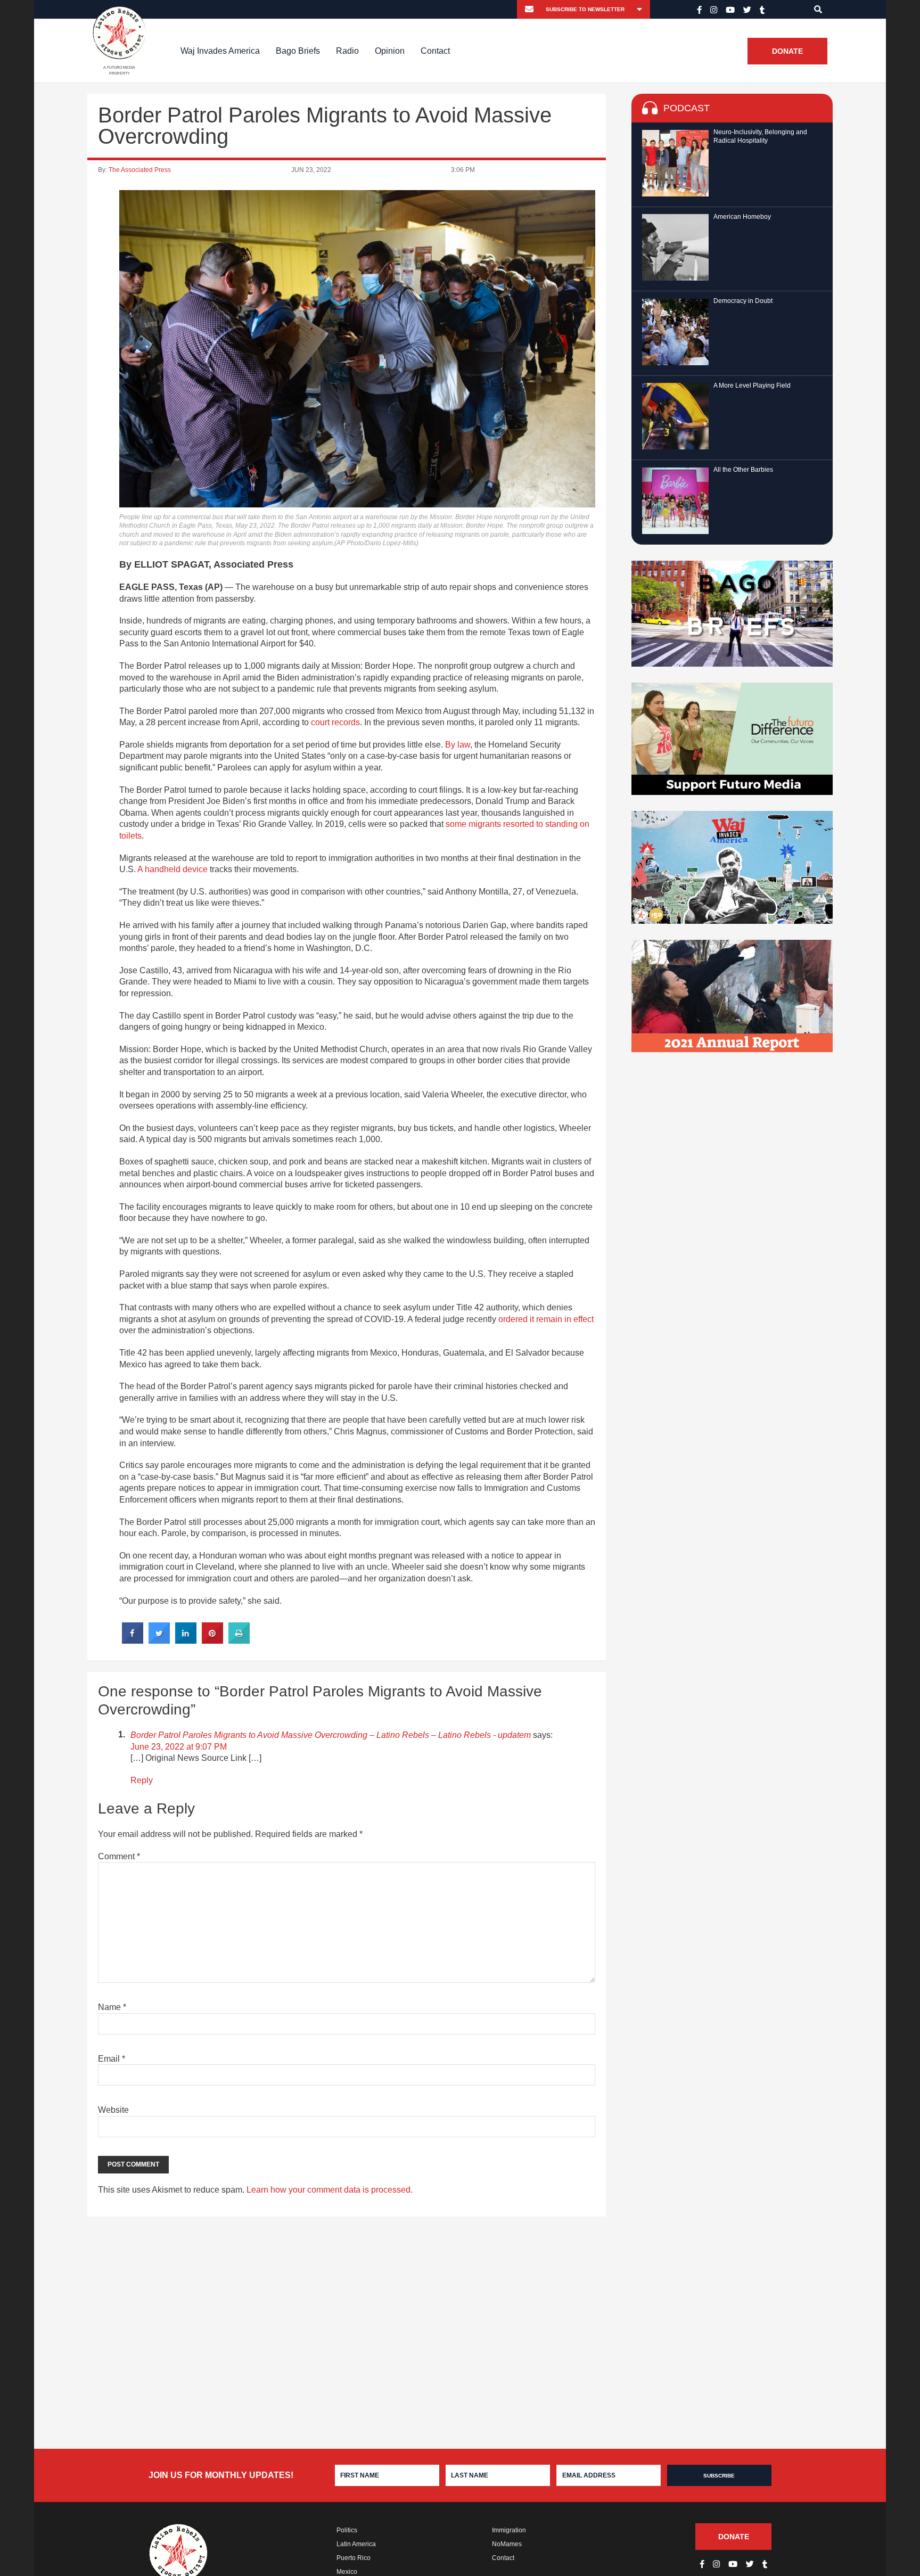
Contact (435, 51)
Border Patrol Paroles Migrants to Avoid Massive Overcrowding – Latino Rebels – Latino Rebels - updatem (331, 1735)
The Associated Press (140, 170)
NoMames (507, 2544)
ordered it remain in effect (546, 1319)
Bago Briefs (298, 51)
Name (112, 2007)
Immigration (509, 2530)
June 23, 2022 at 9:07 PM (179, 1747)
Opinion (390, 51)
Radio (347, 51)
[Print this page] (239, 1640)
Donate (787, 51)
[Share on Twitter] (159, 1640)
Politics (347, 2530)
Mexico (347, 2572)
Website (113, 2110)
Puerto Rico (354, 2558)
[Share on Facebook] (133, 1640)
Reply (142, 1780)
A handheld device (172, 869)
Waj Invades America (220, 51)
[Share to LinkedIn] (186, 1640)
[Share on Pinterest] (212, 1640)
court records (335, 722)
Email (112, 2059)
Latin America (356, 2544)
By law (458, 745)
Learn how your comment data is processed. (330, 2190)
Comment (119, 1856)
